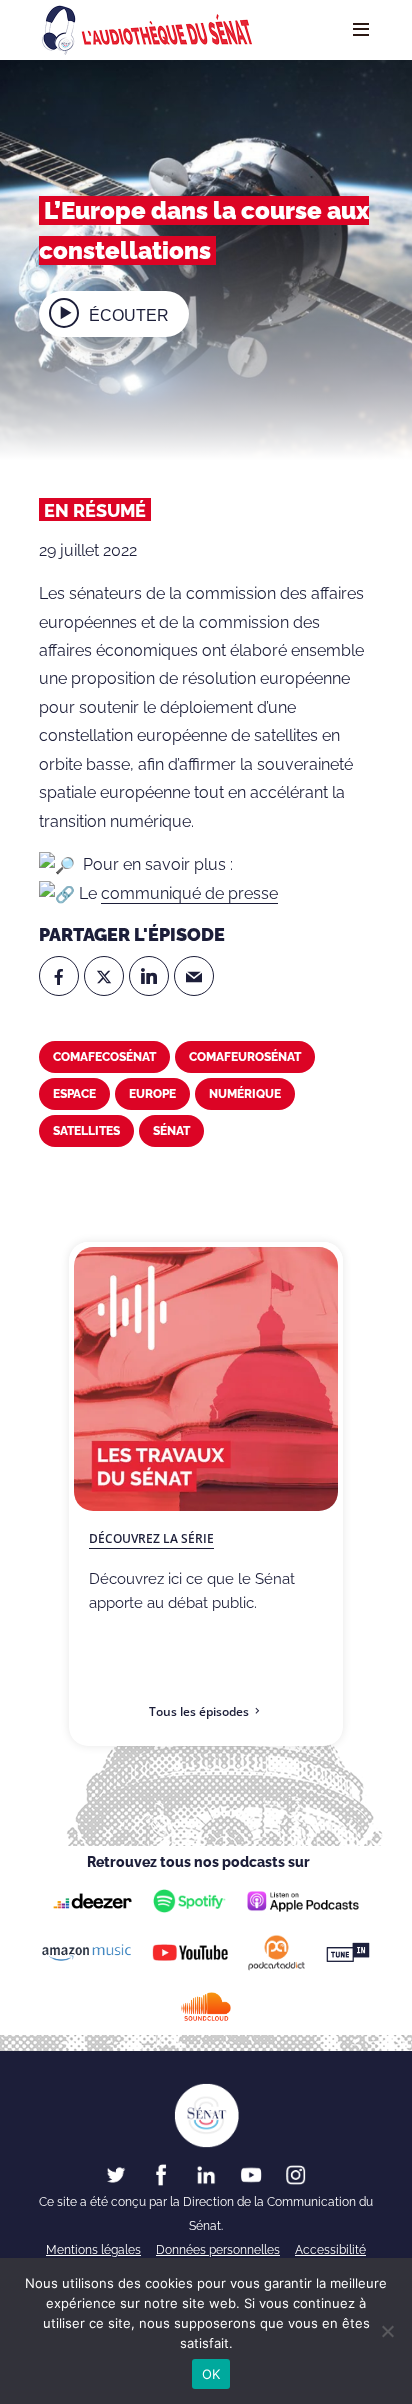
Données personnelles (218, 2250)
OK (211, 2374)
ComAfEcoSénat (104, 1057)
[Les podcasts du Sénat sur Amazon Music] (86, 1952)
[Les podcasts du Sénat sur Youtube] (190, 1952)
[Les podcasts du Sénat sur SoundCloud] (206, 2006)
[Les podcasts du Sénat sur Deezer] (92, 1901)
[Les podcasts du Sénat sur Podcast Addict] (277, 1953)
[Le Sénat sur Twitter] (116, 2174)
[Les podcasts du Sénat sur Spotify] (189, 1901)
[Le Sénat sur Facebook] (161, 2174)
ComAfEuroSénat (245, 1057)
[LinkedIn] (149, 976)
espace (74, 1094)
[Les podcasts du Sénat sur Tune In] (348, 1953)
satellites (86, 1131)
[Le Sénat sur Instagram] (296, 2174)
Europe (152, 1094)
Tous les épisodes (199, 1711)
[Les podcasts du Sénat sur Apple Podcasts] (303, 1902)
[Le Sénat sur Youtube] (251, 2174)
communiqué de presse (189, 893)
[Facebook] (59, 976)
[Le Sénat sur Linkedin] (206, 2174)
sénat (171, 1131)
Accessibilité (330, 2250)
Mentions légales (93, 2250)
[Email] (194, 976)
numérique (245, 1094)
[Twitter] (104, 976)
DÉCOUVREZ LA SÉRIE (151, 1538)
